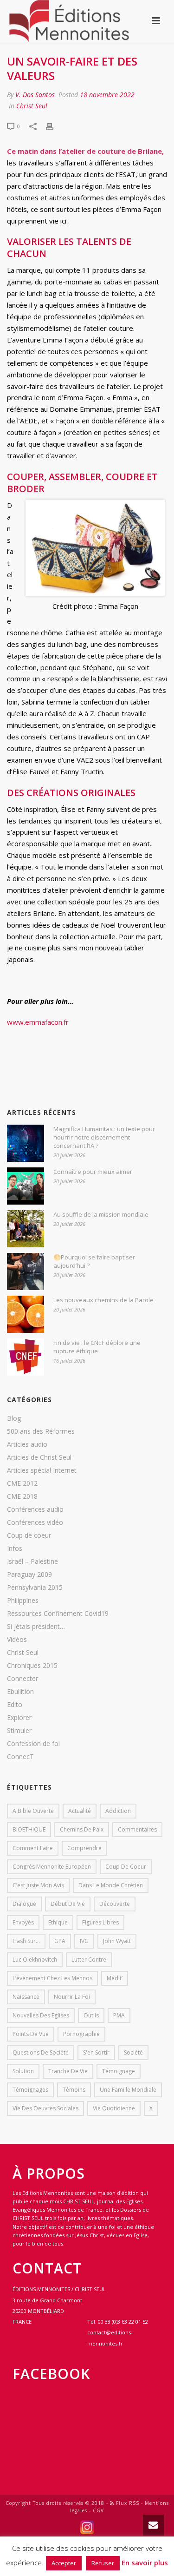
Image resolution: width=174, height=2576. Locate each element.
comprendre (84, 1848)
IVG (84, 1941)
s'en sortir (96, 2052)
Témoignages (30, 2090)
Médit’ (115, 1978)
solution (23, 2071)
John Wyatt (117, 1941)
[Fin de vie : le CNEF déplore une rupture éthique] (26, 1357)
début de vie (68, 1904)
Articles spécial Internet (42, 1470)
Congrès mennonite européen (52, 1867)
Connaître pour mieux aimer (93, 1172)
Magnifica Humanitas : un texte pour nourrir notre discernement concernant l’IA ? (104, 1137)
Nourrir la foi (72, 1997)
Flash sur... (26, 1941)
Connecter (23, 1679)
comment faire (33, 1848)
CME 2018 (22, 1496)
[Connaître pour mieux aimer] (26, 1186)
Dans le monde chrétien (111, 1885)
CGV (98, 2510)
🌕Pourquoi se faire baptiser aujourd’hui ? (94, 1261)
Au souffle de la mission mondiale (101, 1214)
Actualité (80, 1811)
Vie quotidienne (114, 2108)
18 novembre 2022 (107, 95)
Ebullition (20, 1692)
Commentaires (137, 1829)
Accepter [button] (64, 2563)
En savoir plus (145, 2563)
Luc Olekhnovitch (35, 1960)
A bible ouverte (33, 1811)
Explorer (19, 1718)
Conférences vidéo (35, 1522)
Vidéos (17, 1640)
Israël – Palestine (32, 1561)
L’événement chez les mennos (52, 1978)
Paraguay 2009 (29, 1575)
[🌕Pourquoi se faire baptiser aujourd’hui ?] (26, 1272)
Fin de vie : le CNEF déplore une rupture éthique (97, 1347)
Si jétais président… (36, 1627)
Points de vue (31, 2034)
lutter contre (89, 1960)
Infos (15, 1548)
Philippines (23, 1601)
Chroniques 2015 (32, 1666)
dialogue (24, 1904)
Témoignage (119, 2071)
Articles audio (27, 1444)
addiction (118, 1811)
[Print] (54, 126)
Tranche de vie (68, 2071)
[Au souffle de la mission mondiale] (26, 1229)
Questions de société (41, 2052)
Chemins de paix (82, 1829)
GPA (60, 1941)
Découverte (115, 1904)
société (133, 2052)
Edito (15, 1705)
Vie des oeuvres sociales (45, 2108)
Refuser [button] (103, 2563)
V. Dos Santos (35, 95)
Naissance (26, 1997)
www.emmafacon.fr (38, 1022)
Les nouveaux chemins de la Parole (103, 1300)
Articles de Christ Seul (39, 1457)
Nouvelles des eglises (41, 2015)
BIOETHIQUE (29, 1829)
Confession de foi (33, 1744)
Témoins (74, 2090)
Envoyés (23, 1922)
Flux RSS (127, 2503)
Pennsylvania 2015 (35, 1588)
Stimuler (19, 1731)
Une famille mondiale (128, 2090)
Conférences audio (35, 1509)
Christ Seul (32, 106)
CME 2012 (22, 1483)
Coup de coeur (29, 1535)
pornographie (81, 2034)
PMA (119, 2015)
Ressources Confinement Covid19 (58, 1614)
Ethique (58, 1922)
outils (91, 2015)
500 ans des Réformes (41, 1431)
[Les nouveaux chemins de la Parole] (26, 1314)
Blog (14, 1418)
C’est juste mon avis (38, 1885)
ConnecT (20, 1757)
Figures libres (100, 1922)
